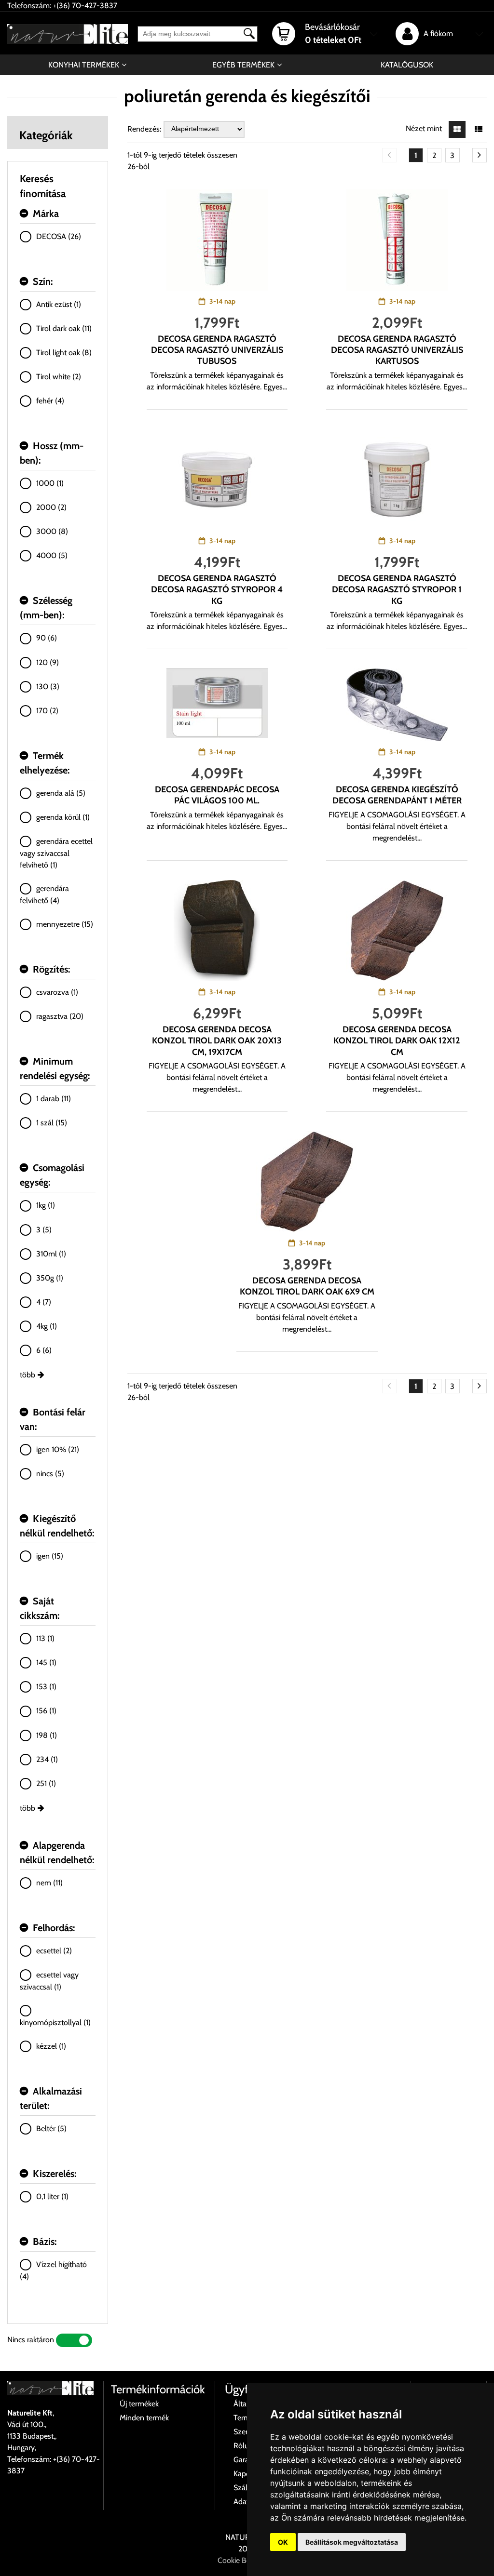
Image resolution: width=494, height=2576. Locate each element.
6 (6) (44, 1350)
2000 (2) (51, 507)
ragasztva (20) (60, 1016)
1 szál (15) (52, 1123)
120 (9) (48, 662)
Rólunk (245, 2446)
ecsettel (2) (54, 1951)
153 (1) (46, 1687)
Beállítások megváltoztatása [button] (352, 2542)
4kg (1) (47, 1326)
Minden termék (144, 2418)
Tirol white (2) (59, 377)
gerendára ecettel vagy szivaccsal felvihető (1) (56, 853)
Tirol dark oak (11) (64, 328)
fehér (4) (50, 401)
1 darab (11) (54, 1099)
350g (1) (50, 1278)
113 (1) (45, 1638)
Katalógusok (407, 65)
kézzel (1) (51, 2046)
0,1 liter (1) (52, 2196)
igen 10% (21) (58, 1449)
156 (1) (46, 1711)
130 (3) (48, 687)
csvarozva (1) (57, 992)
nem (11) (49, 1883)
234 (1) (47, 1759)
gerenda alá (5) (61, 793)
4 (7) (44, 1302)
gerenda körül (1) (63, 817)
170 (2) (47, 711)
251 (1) (46, 1783)
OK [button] (283, 2542)
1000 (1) (50, 483)
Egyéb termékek (243, 65)
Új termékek (139, 2404)
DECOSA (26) (59, 236)
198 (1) (47, 1735)
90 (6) (47, 638)
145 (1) (46, 1662)
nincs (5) (50, 1474)
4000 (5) (52, 555)
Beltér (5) (51, 2129)
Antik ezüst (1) (59, 304)
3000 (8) (52, 531)
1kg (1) (46, 1205)
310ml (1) (51, 1254)
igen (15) (50, 1556)
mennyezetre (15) (65, 924)
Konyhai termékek (84, 65)
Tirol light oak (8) (64, 353)
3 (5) (44, 1230)
